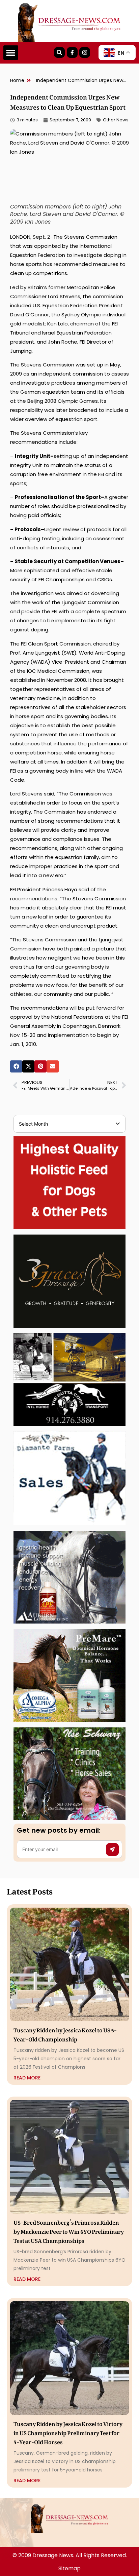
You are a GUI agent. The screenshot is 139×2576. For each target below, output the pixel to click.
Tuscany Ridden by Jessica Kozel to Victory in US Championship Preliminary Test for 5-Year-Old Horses (68, 2432)
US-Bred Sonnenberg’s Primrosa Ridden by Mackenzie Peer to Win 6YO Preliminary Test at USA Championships (69, 2230)
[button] (11, 53)
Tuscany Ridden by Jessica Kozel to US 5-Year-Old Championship (65, 2034)
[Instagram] (85, 52)
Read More (27, 2078)
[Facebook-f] (72, 52)
